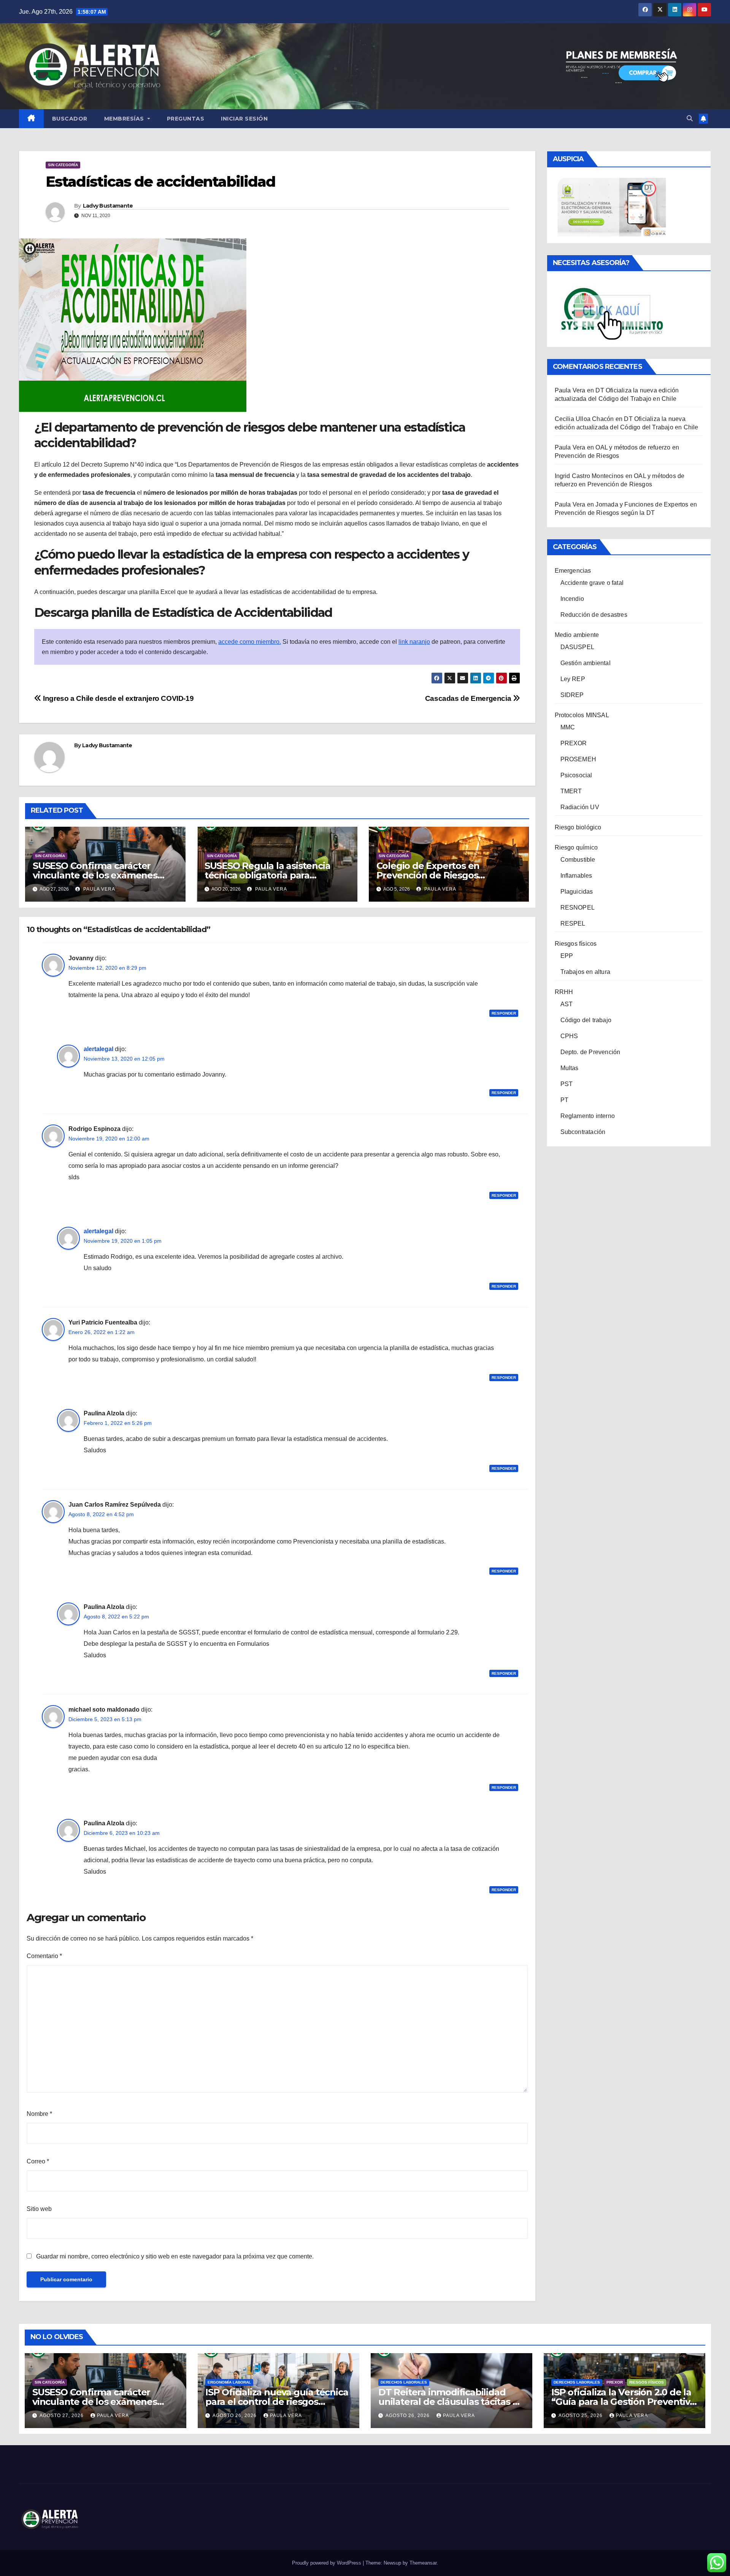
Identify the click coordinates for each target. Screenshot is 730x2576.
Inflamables (576, 876)
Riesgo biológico (578, 827)
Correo (38, 2161)
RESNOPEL (578, 908)
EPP (567, 956)
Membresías (125, 119)
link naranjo (414, 642)
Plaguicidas (577, 892)
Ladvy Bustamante (108, 206)
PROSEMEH (578, 759)
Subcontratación (583, 1132)
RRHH (564, 992)
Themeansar (423, 2563)
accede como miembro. (250, 642)
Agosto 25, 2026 (581, 2416)
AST (567, 1004)
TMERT (571, 791)
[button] (690, 118)
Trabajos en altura (586, 972)
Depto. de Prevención (590, 1052)
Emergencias (573, 571)
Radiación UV (580, 807)
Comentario (44, 1956)
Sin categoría (63, 165)
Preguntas (186, 119)
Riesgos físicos (576, 944)
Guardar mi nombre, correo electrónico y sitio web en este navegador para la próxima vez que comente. (175, 2256)
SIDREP (572, 695)
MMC (568, 727)
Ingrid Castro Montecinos (589, 476)
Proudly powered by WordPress (327, 2563)
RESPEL (573, 924)
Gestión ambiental (586, 663)
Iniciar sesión (244, 119)
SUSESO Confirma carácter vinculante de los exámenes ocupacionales (95, 875)
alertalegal (98, 1049)
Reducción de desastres (594, 615)
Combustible (578, 860)
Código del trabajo (586, 1020)
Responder (504, 1013)
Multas (570, 1068)
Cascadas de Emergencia (469, 698)
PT (564, 1100)
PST (567, 1084)
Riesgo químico (576, 847)
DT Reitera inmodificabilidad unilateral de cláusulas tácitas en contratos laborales (451, 2402)
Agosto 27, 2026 (62, 2416)
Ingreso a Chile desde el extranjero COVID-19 (117, 698)
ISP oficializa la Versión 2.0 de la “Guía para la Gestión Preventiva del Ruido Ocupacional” (623, 2402)
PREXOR (574, 743)
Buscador (70, 119)
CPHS (569, 1036)
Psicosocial (576, 775)
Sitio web (39, 2209)
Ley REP (573, 679)
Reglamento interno (588, 1116)
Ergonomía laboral (229, 2382)
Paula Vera (98, 889)
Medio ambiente (577, 635)
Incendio (572, 599)
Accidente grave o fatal (592, 583)
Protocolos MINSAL (582, 715)
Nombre (39, 2114)
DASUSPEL (578, 647)
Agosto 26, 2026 (235, 2416)
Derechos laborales (404, 2382)
